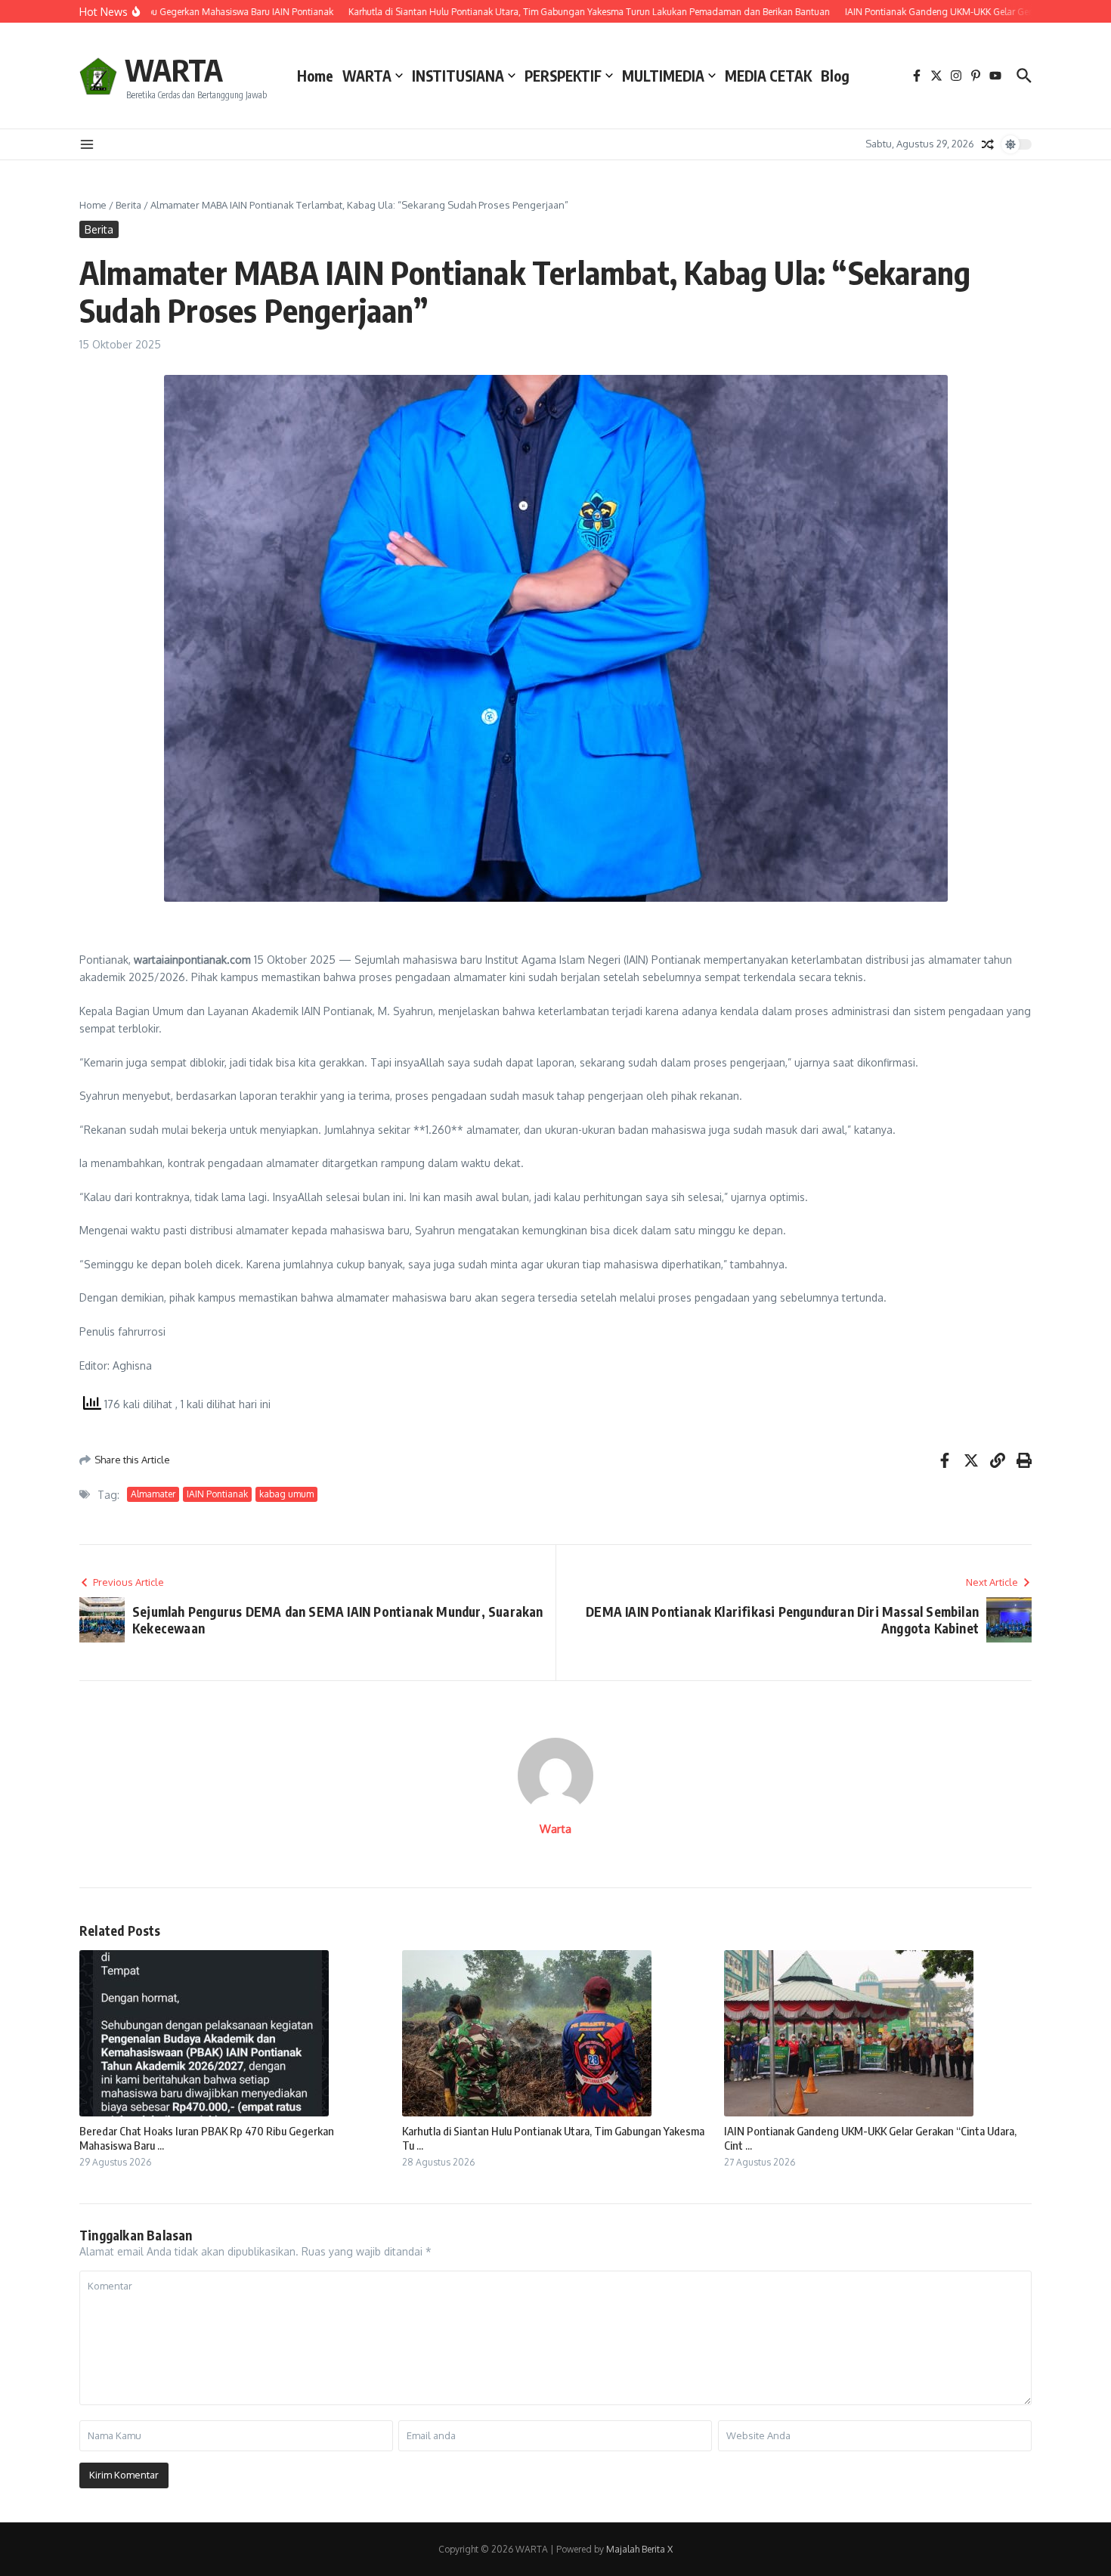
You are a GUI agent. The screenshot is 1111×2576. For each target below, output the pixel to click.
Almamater (153, 1494)
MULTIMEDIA (663, 76)
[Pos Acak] (988, 144)
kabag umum (286, 1494)
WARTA (174, 70)
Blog (835, 76)
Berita (128, 205)
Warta (555, 1829)
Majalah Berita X (639, 2549)
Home (315, 76)
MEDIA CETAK (768, 76)
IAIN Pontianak (217, 1494)
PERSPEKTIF (563, 76)
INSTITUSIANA (458, 76)
